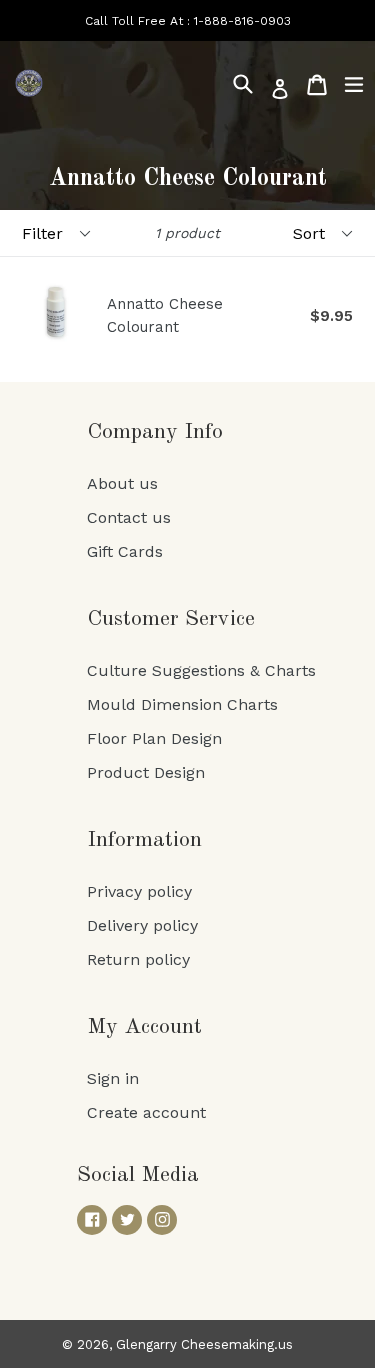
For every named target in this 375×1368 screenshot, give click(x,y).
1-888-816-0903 (242, 21)
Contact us (129, 517)
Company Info (155, 432)
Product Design (146, 772)
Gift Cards (125, 551)
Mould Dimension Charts (182, 704)
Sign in (113, 1078)
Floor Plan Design (154, 738)
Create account (146, 1112)
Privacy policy (139, 891)
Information (144, 840)
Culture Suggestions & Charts (201, 670)
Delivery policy (142, 925)
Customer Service (171, 619)
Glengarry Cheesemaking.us (204, 1344)
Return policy (138, 959)
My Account (144, 1027)
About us (122, 483)
